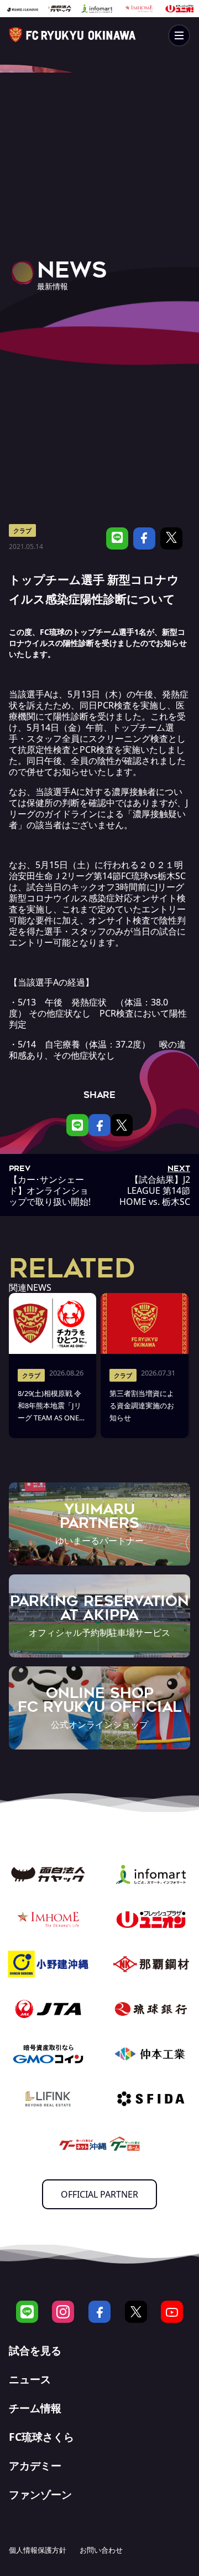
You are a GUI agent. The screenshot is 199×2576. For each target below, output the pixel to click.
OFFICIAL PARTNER (99, 2194)
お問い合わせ (101, 2550)
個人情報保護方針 (38, 2550)
